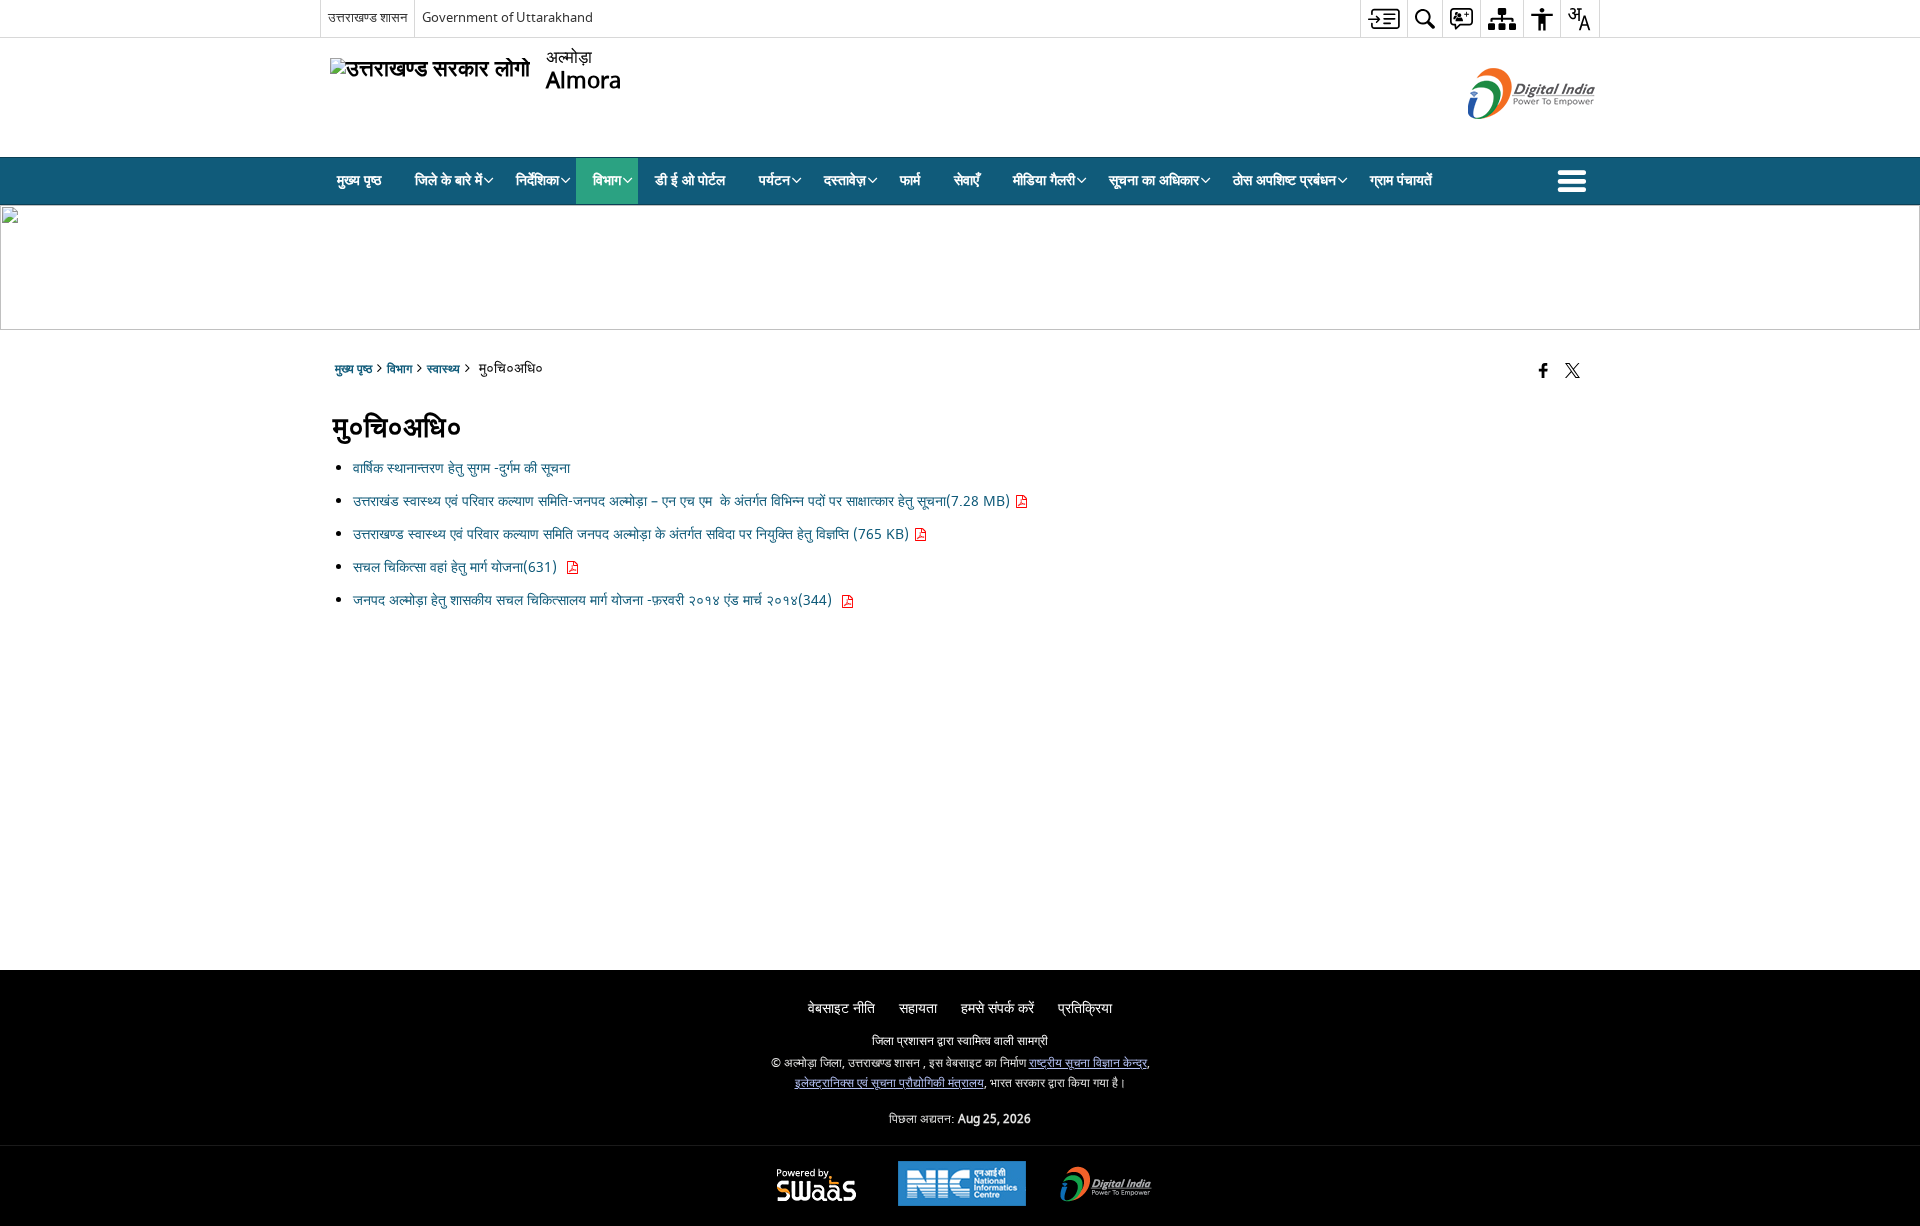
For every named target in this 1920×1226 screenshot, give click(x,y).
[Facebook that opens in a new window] (1543, 372)
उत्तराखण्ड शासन (367, 17)
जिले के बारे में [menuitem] (448, 180)
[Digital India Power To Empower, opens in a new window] (1106, 1186)
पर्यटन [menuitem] (774, 180)
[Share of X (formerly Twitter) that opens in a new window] (1572, 372)
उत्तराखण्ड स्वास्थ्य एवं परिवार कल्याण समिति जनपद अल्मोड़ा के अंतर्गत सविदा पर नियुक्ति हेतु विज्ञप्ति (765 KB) (633, 534)
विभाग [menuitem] (607, 180)
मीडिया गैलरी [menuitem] (1044, 180)
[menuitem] (1383, 18)
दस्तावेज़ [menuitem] (845, 180)
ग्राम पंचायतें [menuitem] (1401, 180)
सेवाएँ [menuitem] (966, 180)
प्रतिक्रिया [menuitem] (1085, 1008)
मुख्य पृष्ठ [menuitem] (359, 180)
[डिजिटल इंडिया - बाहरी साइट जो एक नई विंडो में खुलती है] (1506, 136)
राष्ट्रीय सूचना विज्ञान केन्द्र (1088, 1063)
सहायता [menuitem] (918, 1008)
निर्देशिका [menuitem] (537, 180)
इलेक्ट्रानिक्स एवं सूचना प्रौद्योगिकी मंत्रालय (889, 1083)
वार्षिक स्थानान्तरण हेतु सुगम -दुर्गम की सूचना (463, 468)
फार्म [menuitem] (910, 180)
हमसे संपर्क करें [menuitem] (997, 1008)
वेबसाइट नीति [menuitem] (841, 1008)
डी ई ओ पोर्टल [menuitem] (690, 180)
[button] (1576, 181)
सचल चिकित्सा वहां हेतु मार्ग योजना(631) (459, 567)
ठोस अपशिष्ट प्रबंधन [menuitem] (1284, 180)
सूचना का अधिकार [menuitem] (1154, 180)
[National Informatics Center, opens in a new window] (962, 1186)
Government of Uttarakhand (507, 17)
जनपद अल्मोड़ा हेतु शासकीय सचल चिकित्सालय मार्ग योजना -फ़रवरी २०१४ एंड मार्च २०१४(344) (596, 600)
